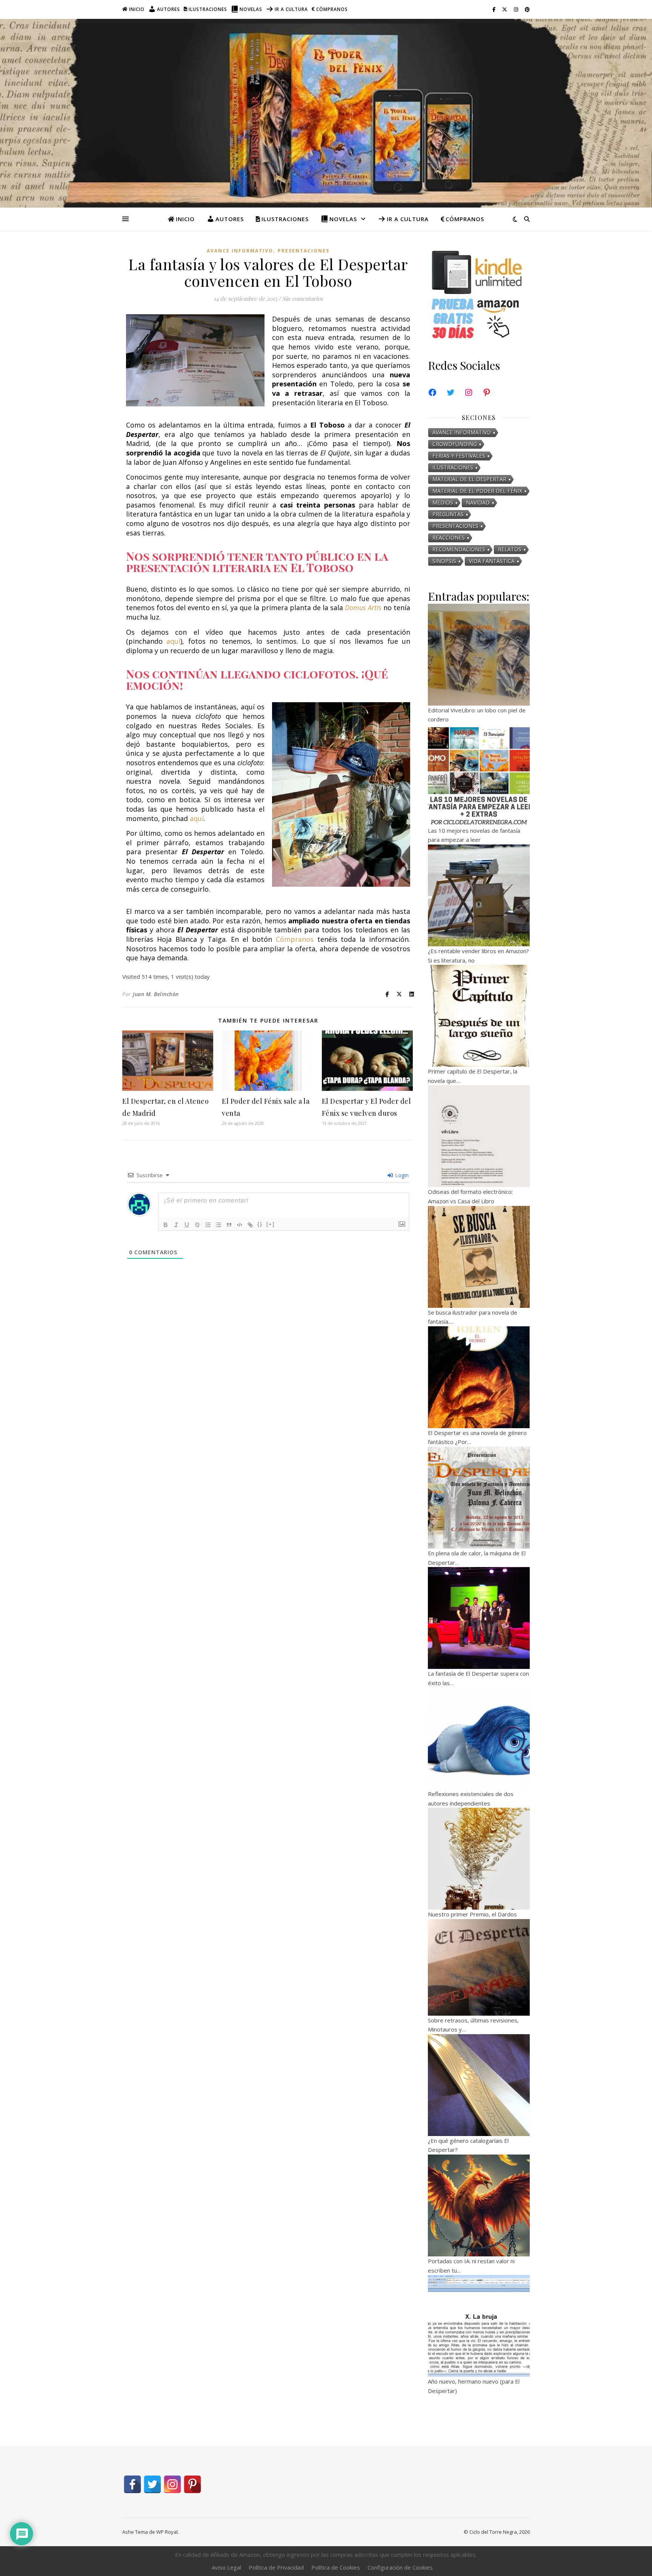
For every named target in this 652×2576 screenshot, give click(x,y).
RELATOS (510, 549)
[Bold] (166, 1225)
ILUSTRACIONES (453, 467)
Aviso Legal (226, 2567)
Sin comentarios (303, 298)
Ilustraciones (208, 9)
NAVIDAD (478, 502)
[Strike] (197, 1225)
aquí (173, 641)
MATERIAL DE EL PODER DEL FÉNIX (477, 491)
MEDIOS (443, 502)
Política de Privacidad (276, 2567)
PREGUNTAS (448, 514)
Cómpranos (332, 9)
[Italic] (176, 1225)
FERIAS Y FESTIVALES (459, 456)
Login (401, 1175)
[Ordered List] (208, 1225)
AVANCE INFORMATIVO (240, 251)
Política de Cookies (336, 2567)
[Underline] (187, 1225)
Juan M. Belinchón (156, 994)
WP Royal (167, 2532)
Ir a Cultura (291, 9)
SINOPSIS (444, 561)
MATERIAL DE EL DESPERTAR (469, 479)
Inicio (137, 9)
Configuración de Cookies (400, 2567)
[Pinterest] (487, 392)
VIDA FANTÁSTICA (492, 561)
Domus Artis (363, 607)
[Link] (250, 1225)
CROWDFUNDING (455, 444)
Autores (168, 9)
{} (260, 1224)
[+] (271, 1224)
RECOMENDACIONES (459, 549)
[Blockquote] (229, 1225)
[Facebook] (432, 392)
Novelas (251, 9)
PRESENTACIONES (304, 251)
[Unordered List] (218, 1225)
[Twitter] (451, 392)
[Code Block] (240, 1225)
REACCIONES (449, 537)
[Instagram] (469, 392)
